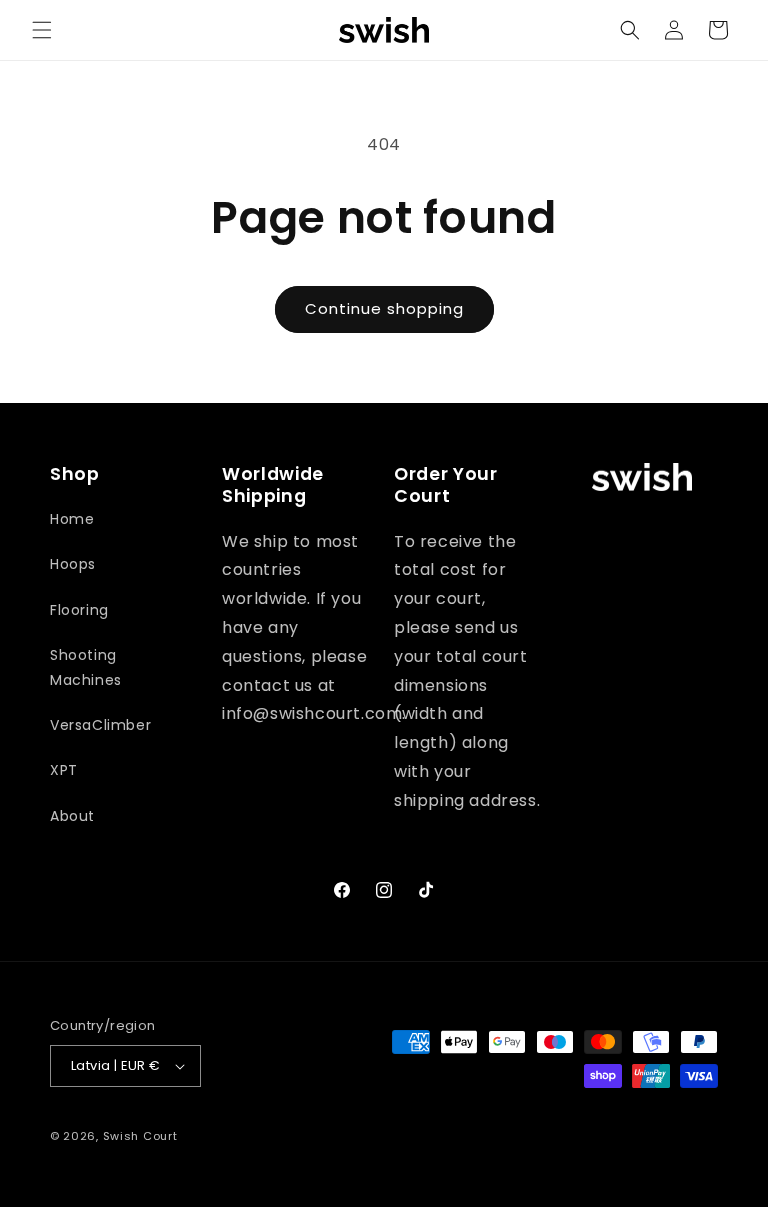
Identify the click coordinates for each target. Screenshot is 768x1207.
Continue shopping (384, 308)
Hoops (73, 564)
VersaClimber (100, 725)
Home (72, 519)
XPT (64, 770)
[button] (42, 30)
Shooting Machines (86, 667)
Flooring (79, 610)
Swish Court (140, 1136)
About (72, 816)
